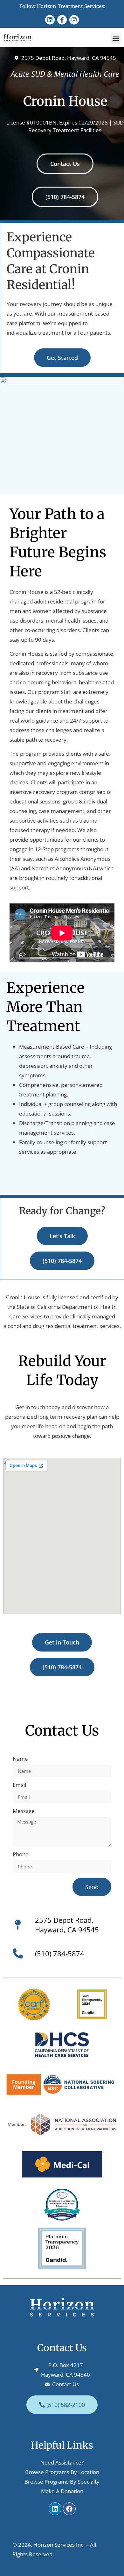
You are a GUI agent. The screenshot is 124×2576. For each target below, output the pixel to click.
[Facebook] (69, 2509)
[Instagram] (74, 20)
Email (19, 1785)
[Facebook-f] (62, 20)
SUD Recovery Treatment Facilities (76, 126)
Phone (21, 1855)
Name (20, 1759)
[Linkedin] (50, 20)
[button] (116, 38)
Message (24, 1811)
